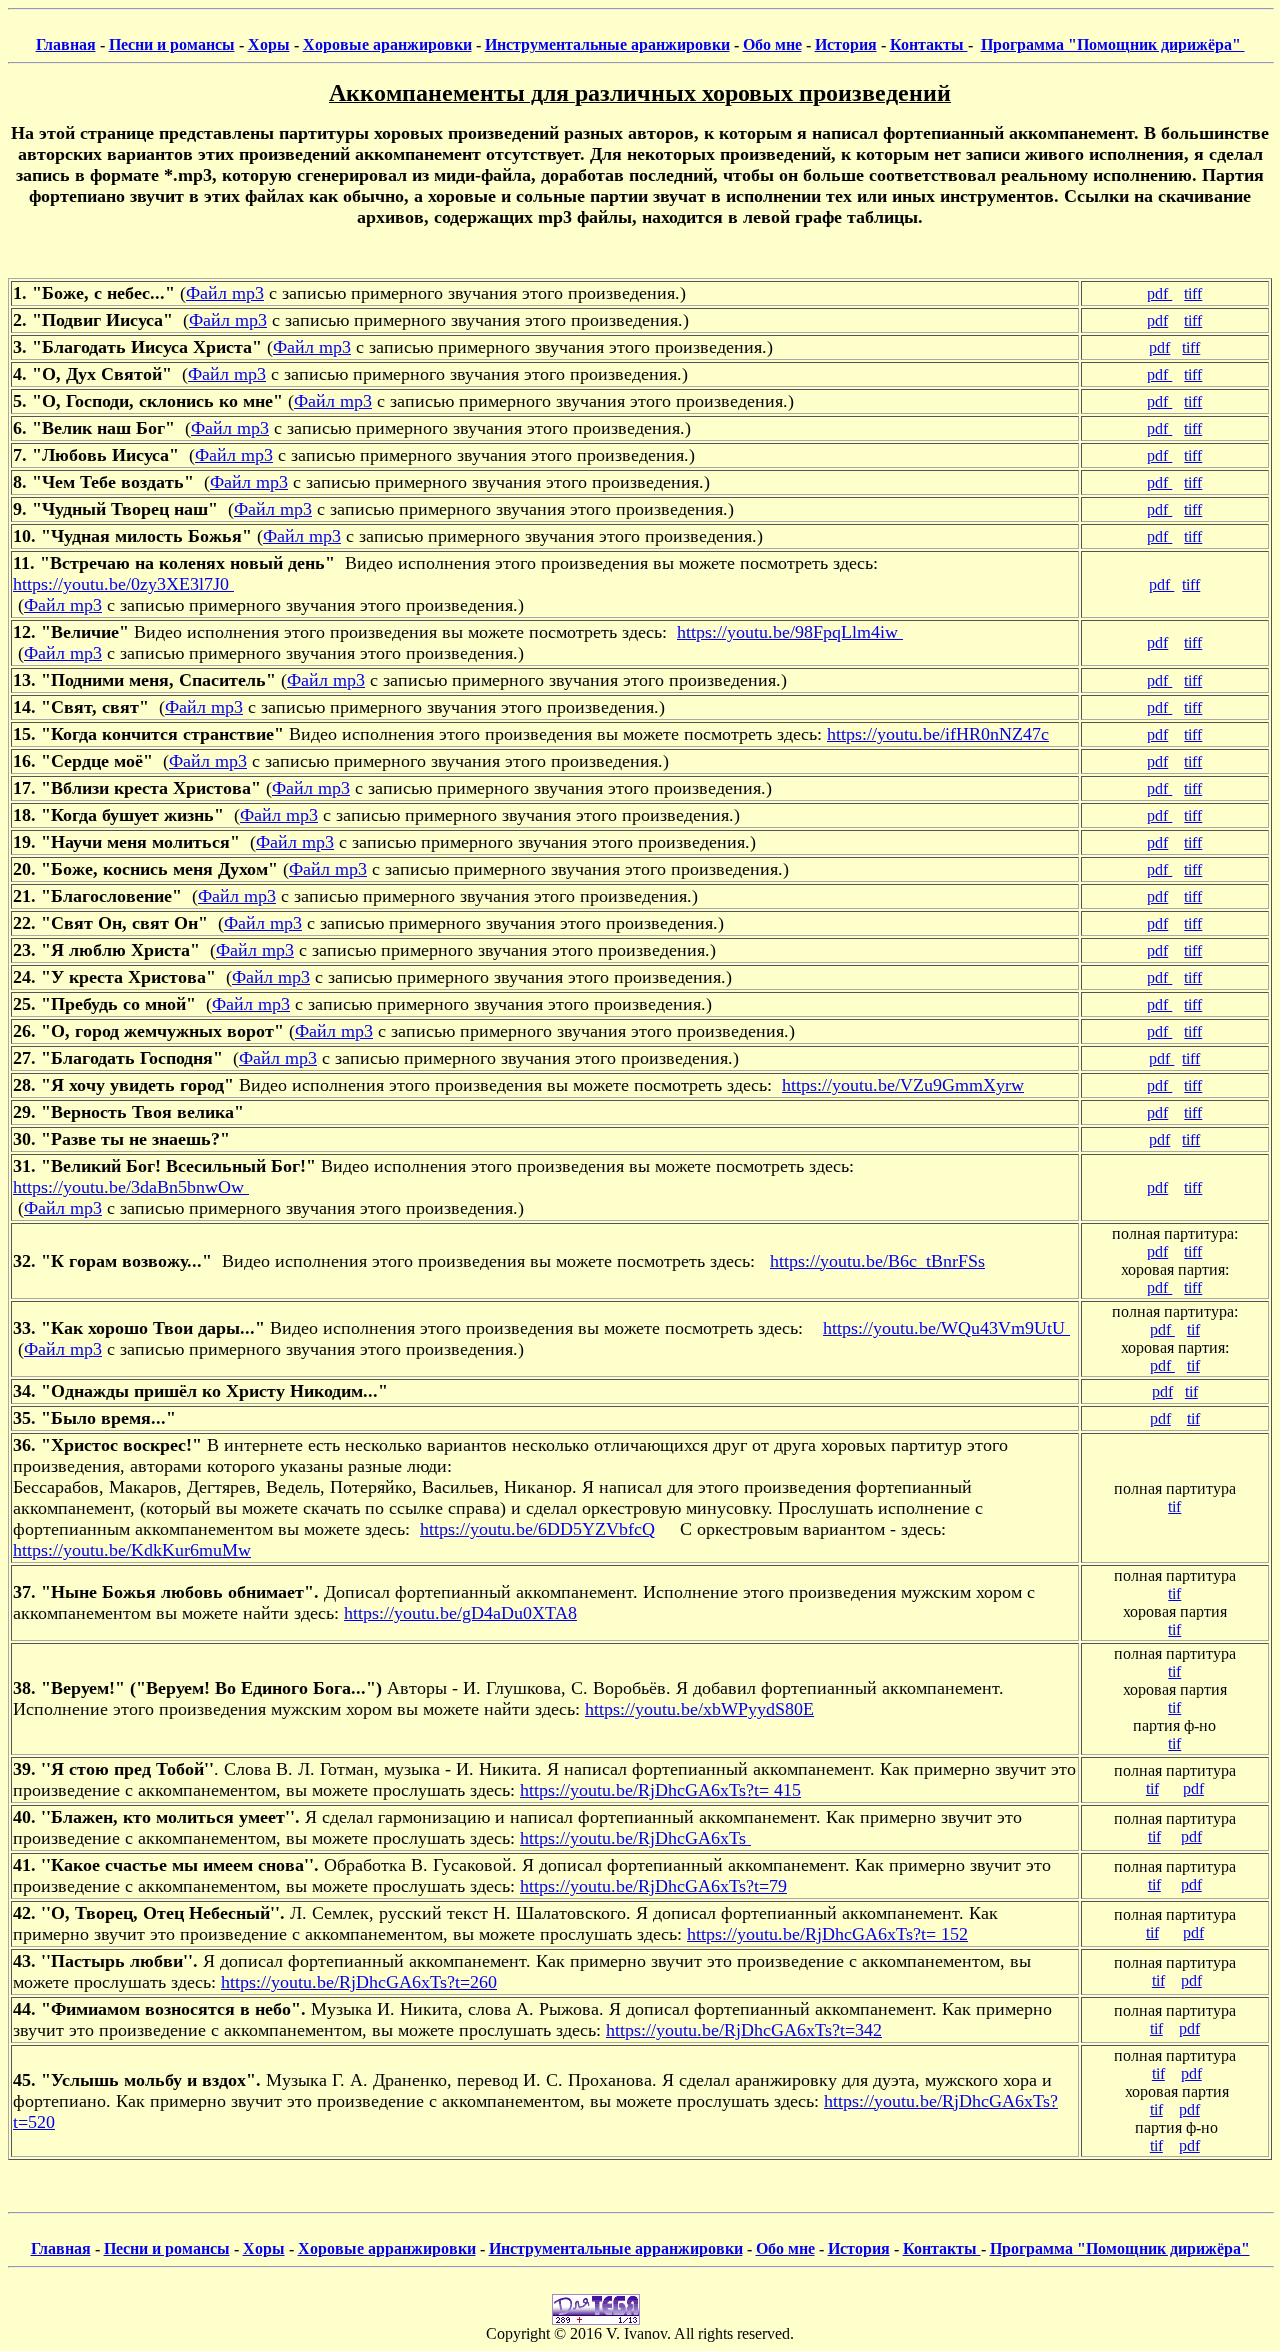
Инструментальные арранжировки (616, 2248)
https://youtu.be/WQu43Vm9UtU (946, 1328)
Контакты (929, 44)
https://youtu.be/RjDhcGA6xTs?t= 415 (660, 1790)
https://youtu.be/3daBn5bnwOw (131, 1187)
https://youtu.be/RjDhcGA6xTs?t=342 (744, 2030)
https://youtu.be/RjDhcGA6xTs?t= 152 (827, 1934)
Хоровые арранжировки (387, 2248)
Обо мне (772, 44)
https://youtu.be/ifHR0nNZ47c (938, 734)
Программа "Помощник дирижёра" (1113, 44)
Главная (66, 44)
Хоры (269, 44)
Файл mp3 (225, 293)
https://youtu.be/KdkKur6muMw (132, 1550)
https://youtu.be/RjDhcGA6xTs (635, 1838)
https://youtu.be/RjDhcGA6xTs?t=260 (359, 1982)
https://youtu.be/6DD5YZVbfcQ (537, 1529)
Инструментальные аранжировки (607, 44)
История (846, 44)
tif (1193, 1329)
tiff (1193, 293)
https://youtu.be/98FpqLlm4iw (790, 632)
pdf (1159, 293)
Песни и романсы (172, 44)
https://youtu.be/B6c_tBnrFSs (877, 1261)
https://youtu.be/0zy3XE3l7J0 (123, 584)
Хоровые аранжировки (387, 44)
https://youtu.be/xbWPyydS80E (699, 1709)
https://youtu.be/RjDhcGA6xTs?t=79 (653, 1886)
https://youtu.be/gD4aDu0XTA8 (460, 1613)
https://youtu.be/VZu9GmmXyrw (903, 1085)
